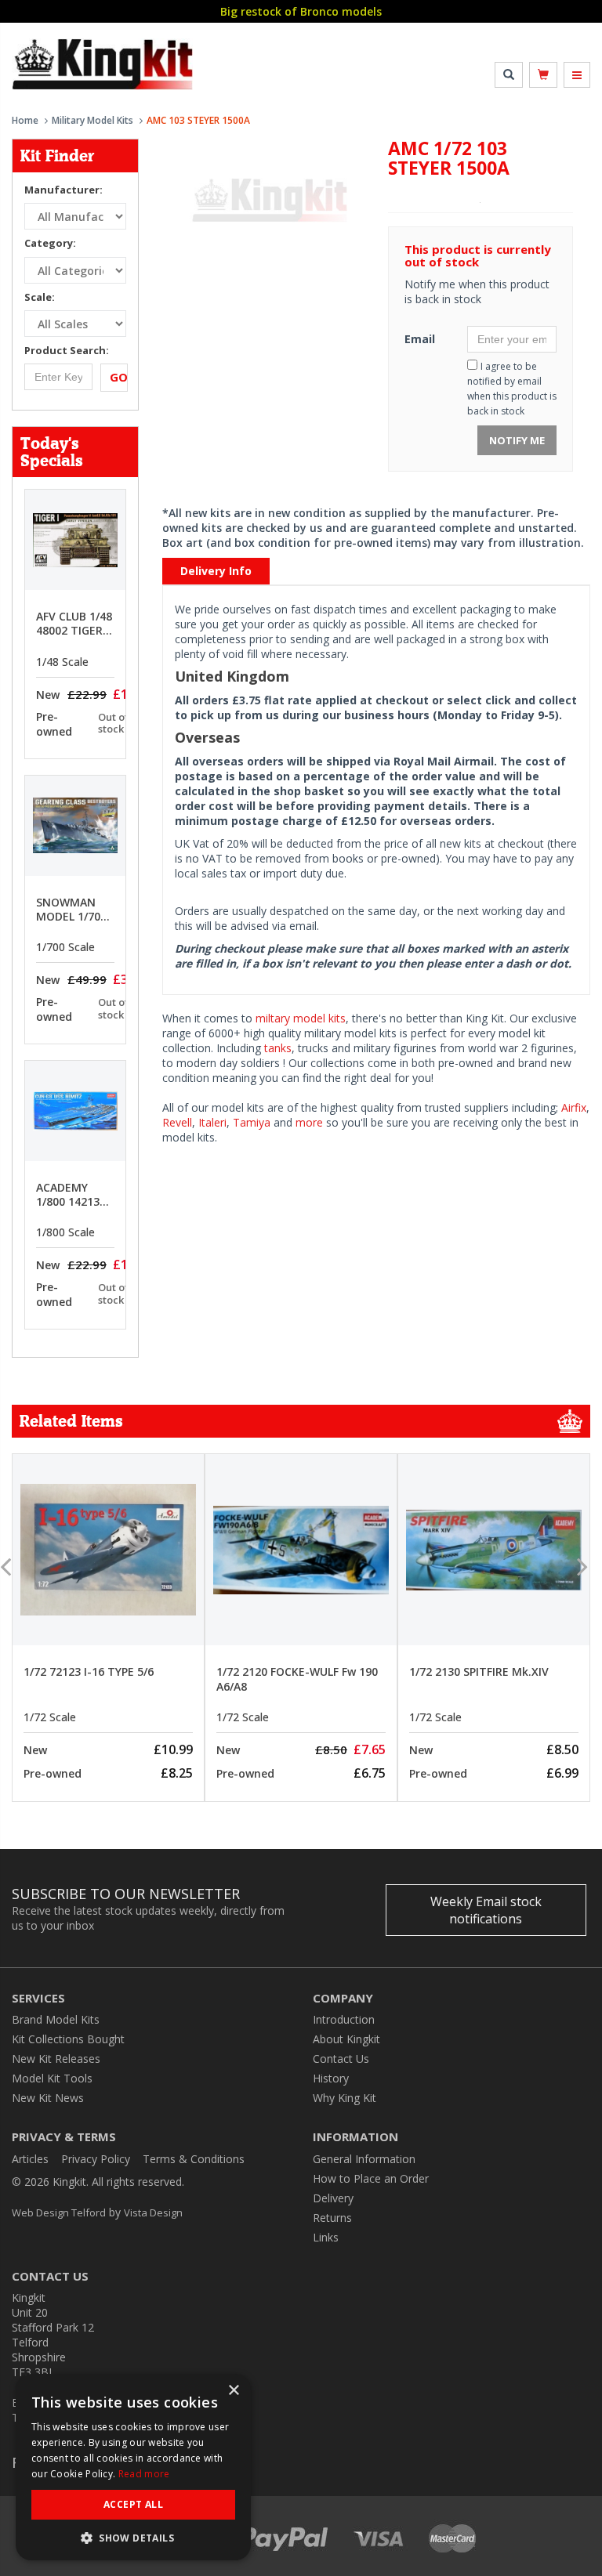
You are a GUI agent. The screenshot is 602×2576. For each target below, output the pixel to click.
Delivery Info (216, 571)
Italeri (212, 1122)
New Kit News (48, 2098)
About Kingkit (346, 2039)
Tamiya (252, 1122)
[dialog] (133, 2467)
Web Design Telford (59, 2212)
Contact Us (341, 2059)
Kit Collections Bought (68, 2039)
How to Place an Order (371, 2178)
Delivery (333, 2198)
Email (420, 339)
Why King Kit (345, 2098)
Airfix (574, 1107)
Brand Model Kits (56, 2019)
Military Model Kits (92, 120)
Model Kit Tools (52, 2078)
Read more (144, 2474)
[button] (133, 2537)
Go (119, 377)
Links (326, 2237)
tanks (278, 1048)
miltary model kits (301, 1018)
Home (25, 120)
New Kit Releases (56, 2059)
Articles (30, 2159)
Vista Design (153, 2212)
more (309, 1122)
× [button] (233, 2391)
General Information (364, 2159)
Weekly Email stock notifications (486, 1910)
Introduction (344, 2019)
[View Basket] (543, 75)
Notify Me (517, 440)
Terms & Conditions (194, 2159)
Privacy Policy (96, 2159)
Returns (332, 2218)
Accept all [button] (133, 2504)
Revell (177, 1122)
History (331, 2078)
